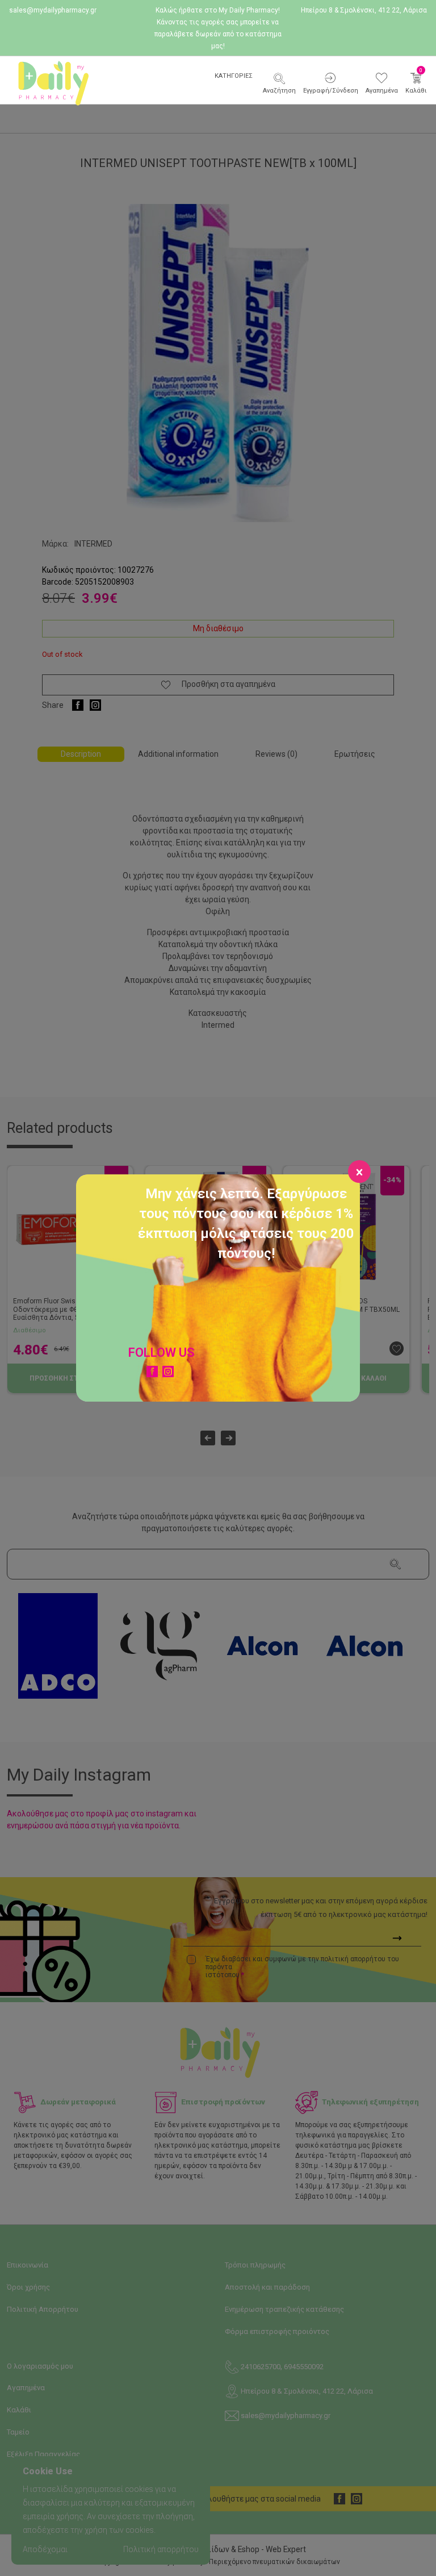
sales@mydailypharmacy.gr (53, 10)
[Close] (359, 1172)
